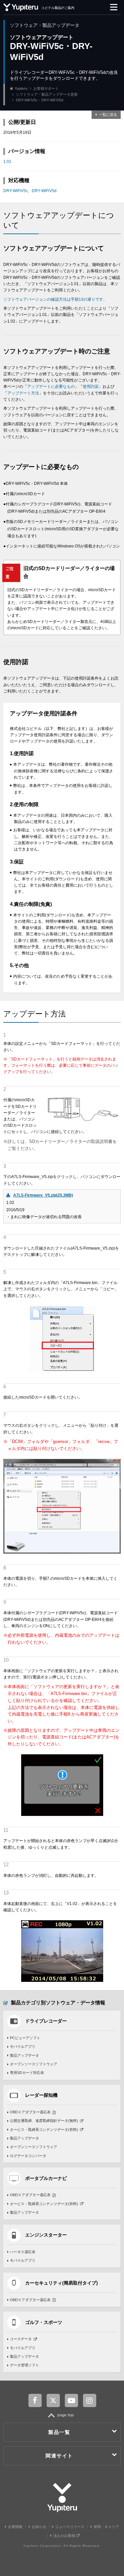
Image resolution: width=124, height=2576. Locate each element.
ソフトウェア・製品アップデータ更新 (47, 94)
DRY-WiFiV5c (16, 191)
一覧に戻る (108, 115)
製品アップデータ (24, 2055)
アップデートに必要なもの (51, 386)
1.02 (7, 162)
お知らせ (39, 2527)
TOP (62, 2419)
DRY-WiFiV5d (44, 191)
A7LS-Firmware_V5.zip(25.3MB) (43, 1195)
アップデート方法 (23, 393)
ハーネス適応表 (23, 2252)
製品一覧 (59, 2432)
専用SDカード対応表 (27, 2073)
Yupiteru (21, 88)
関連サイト (59, 2456)
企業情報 (15, 2527)
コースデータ (21, 2339)
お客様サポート (46, 88)
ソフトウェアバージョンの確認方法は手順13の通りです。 (55, 299)
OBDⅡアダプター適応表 (30, 2112)
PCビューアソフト (25, 2038)
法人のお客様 (65, 2536)
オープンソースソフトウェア (34, 2064)
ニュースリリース (70, 2527)
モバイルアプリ (23, 2046)
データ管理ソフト (24, 2365)
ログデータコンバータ (28, 2156)
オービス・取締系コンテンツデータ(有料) (44, 2130)
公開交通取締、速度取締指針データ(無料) (44, 2121)
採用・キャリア (106, 2527)
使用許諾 (91, 386)
